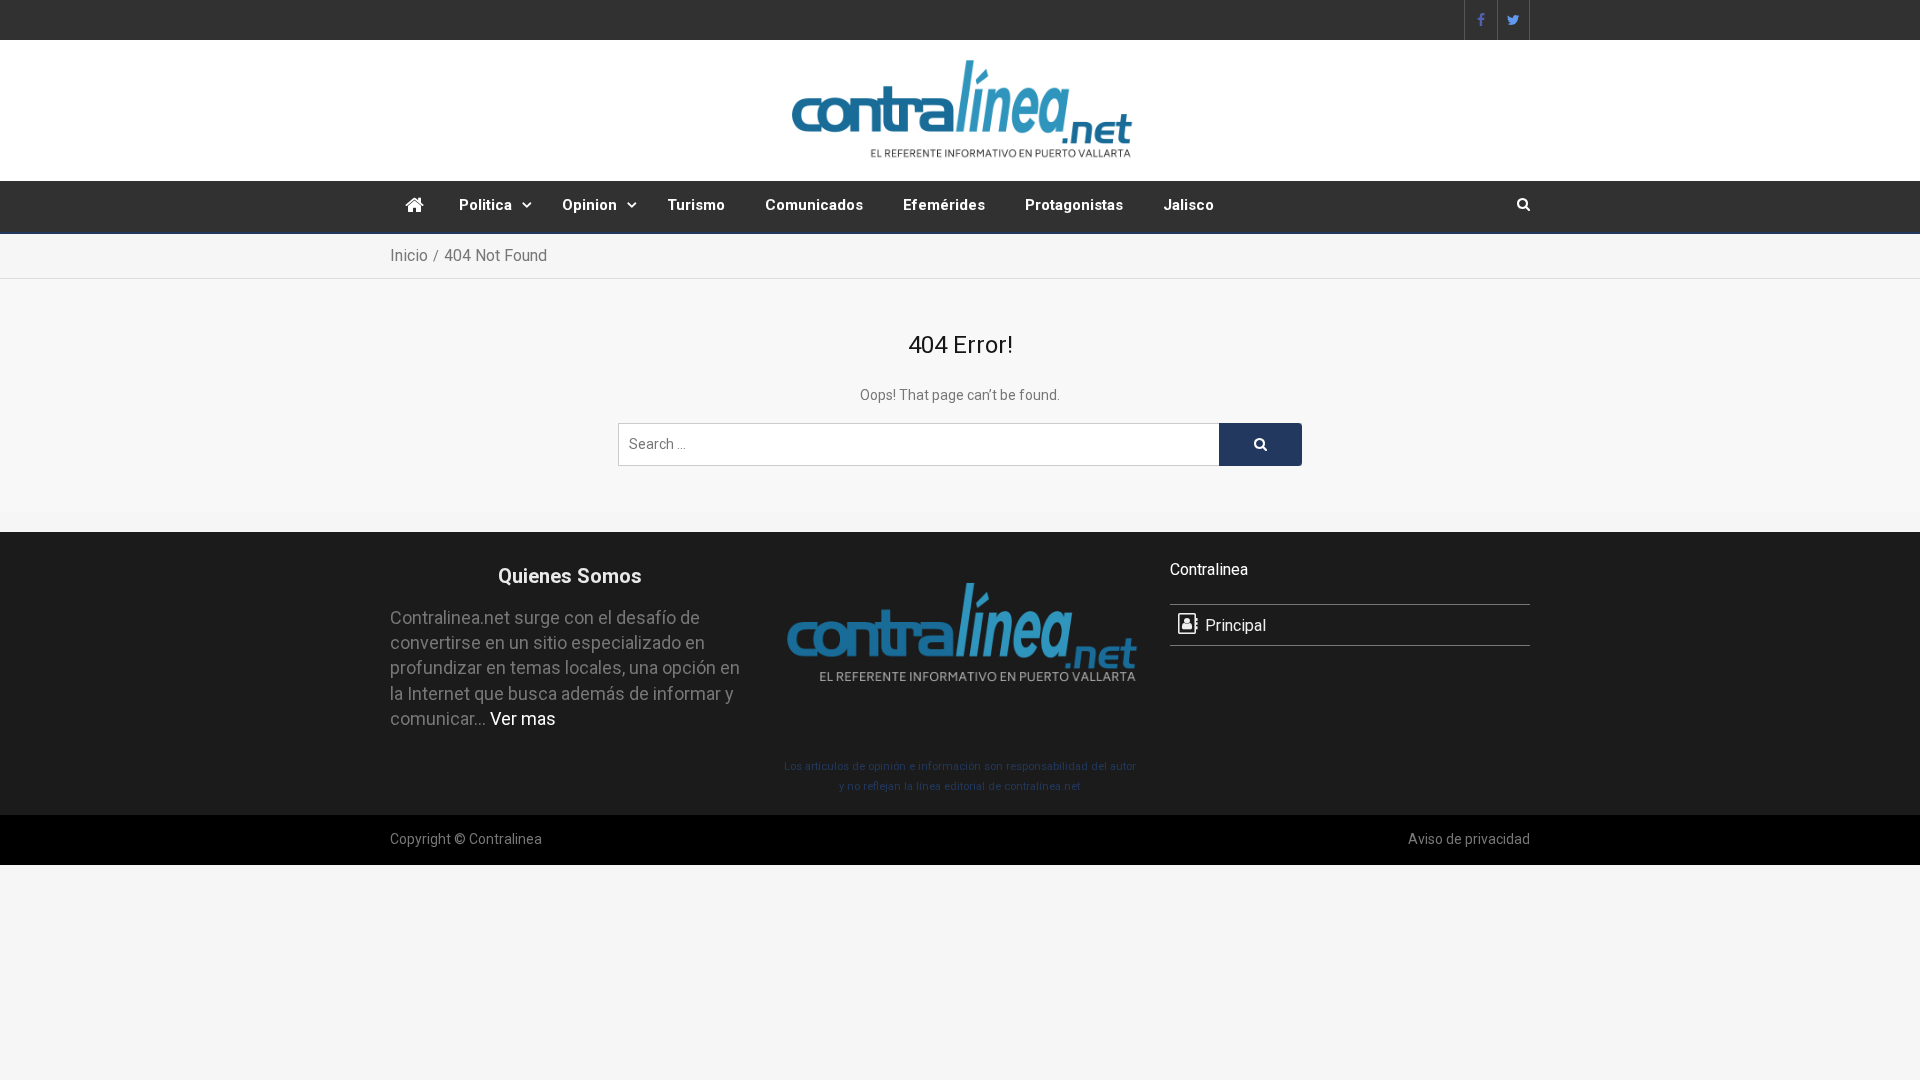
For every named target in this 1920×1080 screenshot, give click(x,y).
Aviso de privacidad (1469, 839)
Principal (1235, 625)
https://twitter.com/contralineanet (1513, 20)
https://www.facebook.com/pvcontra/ (1481, 20)
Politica (485, 205)
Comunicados (814, 205)
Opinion (589, 205)
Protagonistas (1074, 205)
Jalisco (1188, 205)
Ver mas (523, 718)
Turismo (696, 205)
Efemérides (944, 205)
